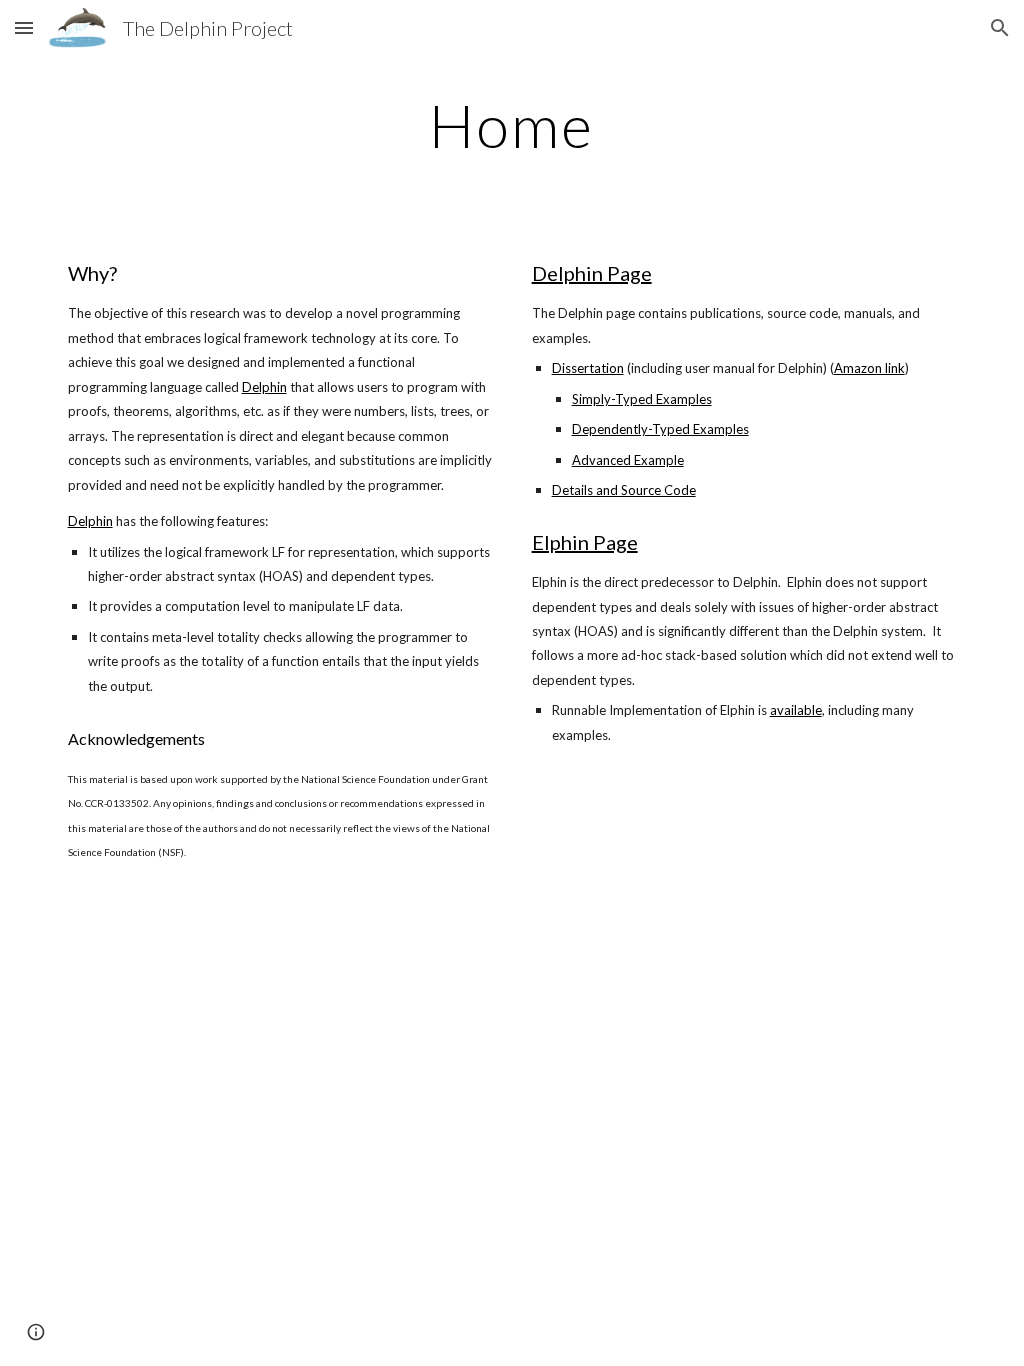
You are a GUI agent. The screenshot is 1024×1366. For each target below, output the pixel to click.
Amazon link (869, 368)
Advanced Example (628, 460)
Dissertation (588, 368)
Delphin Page (592, 273)
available (796, 710)
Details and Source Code (624, 490)
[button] (24, 27)
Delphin (264, 387)
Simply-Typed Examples (642, 399)
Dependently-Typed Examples (660, 429)
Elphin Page (585, 542)
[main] (511, 125)
